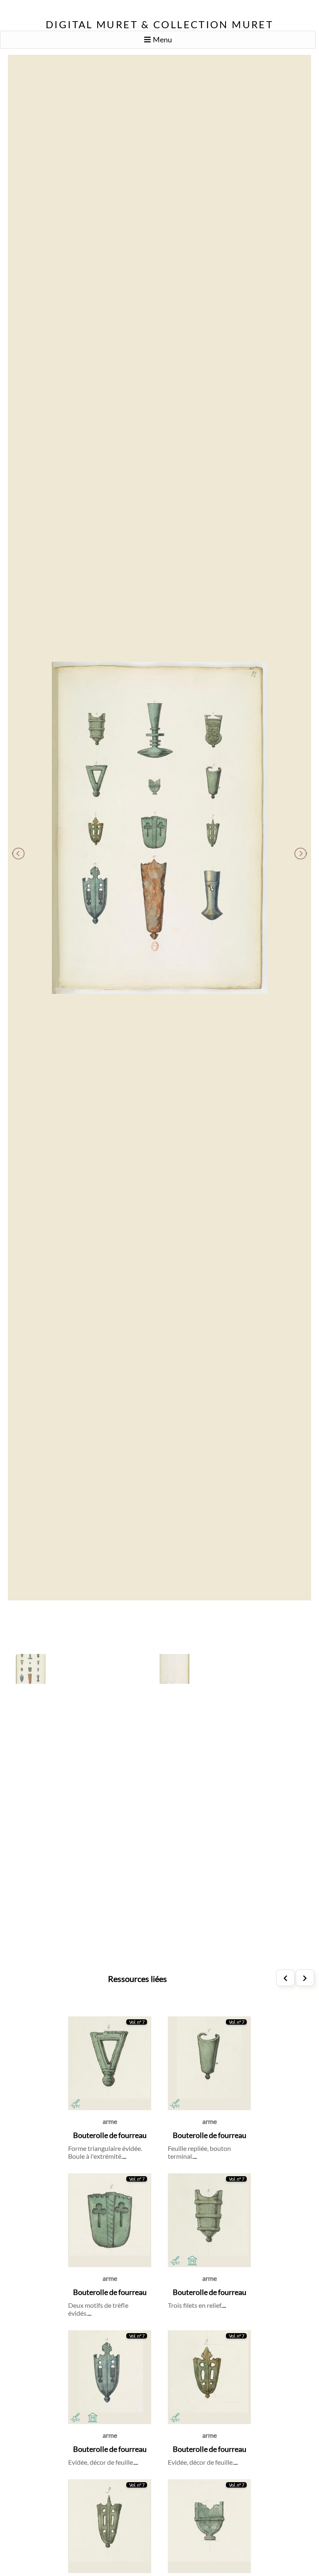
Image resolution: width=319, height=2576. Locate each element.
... (124, 2156)
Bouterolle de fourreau (110, 2135)
